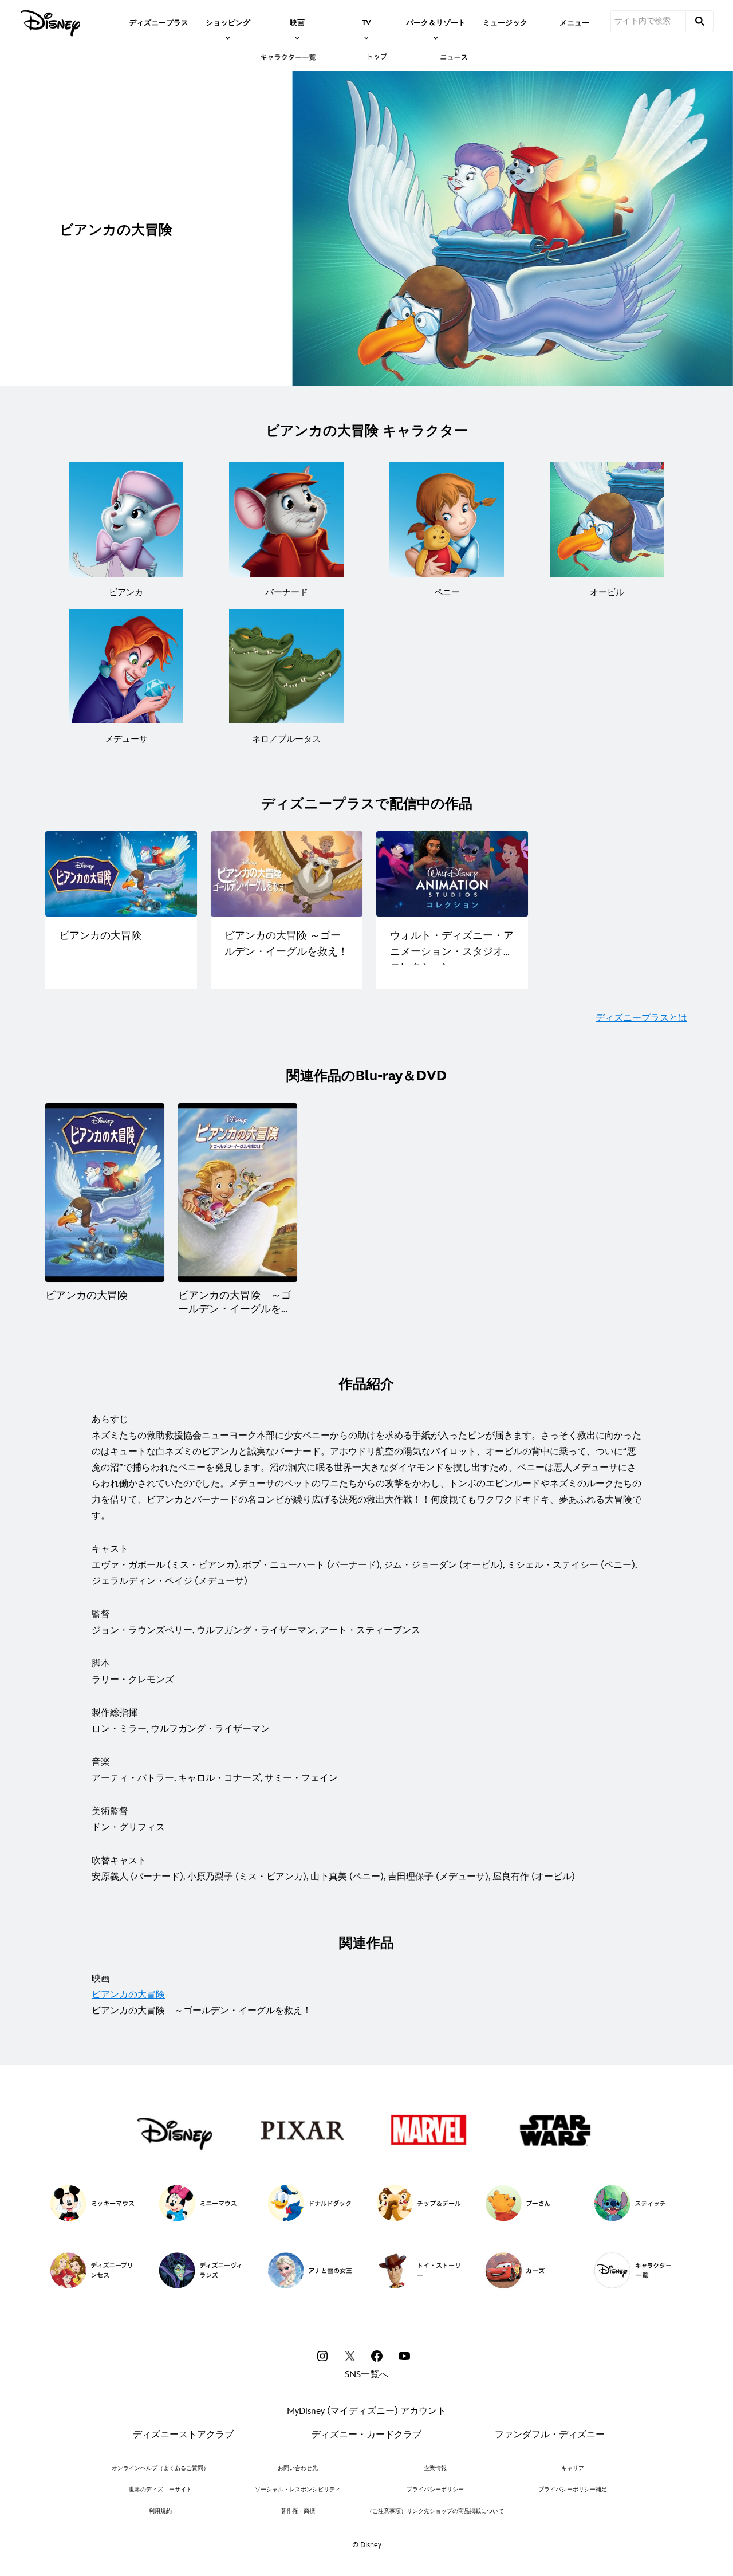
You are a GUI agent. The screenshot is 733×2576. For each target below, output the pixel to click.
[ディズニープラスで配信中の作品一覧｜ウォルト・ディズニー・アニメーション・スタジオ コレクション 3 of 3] (452, 874)
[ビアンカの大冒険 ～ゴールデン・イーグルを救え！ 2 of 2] (238, 1193)
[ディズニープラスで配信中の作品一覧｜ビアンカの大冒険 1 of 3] (121, 874)
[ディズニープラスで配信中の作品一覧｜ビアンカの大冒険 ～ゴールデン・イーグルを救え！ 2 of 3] (287, 874)
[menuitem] (159, 22)
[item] (228, 22)
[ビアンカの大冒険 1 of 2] (105, 1193)
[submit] (700, 21)
